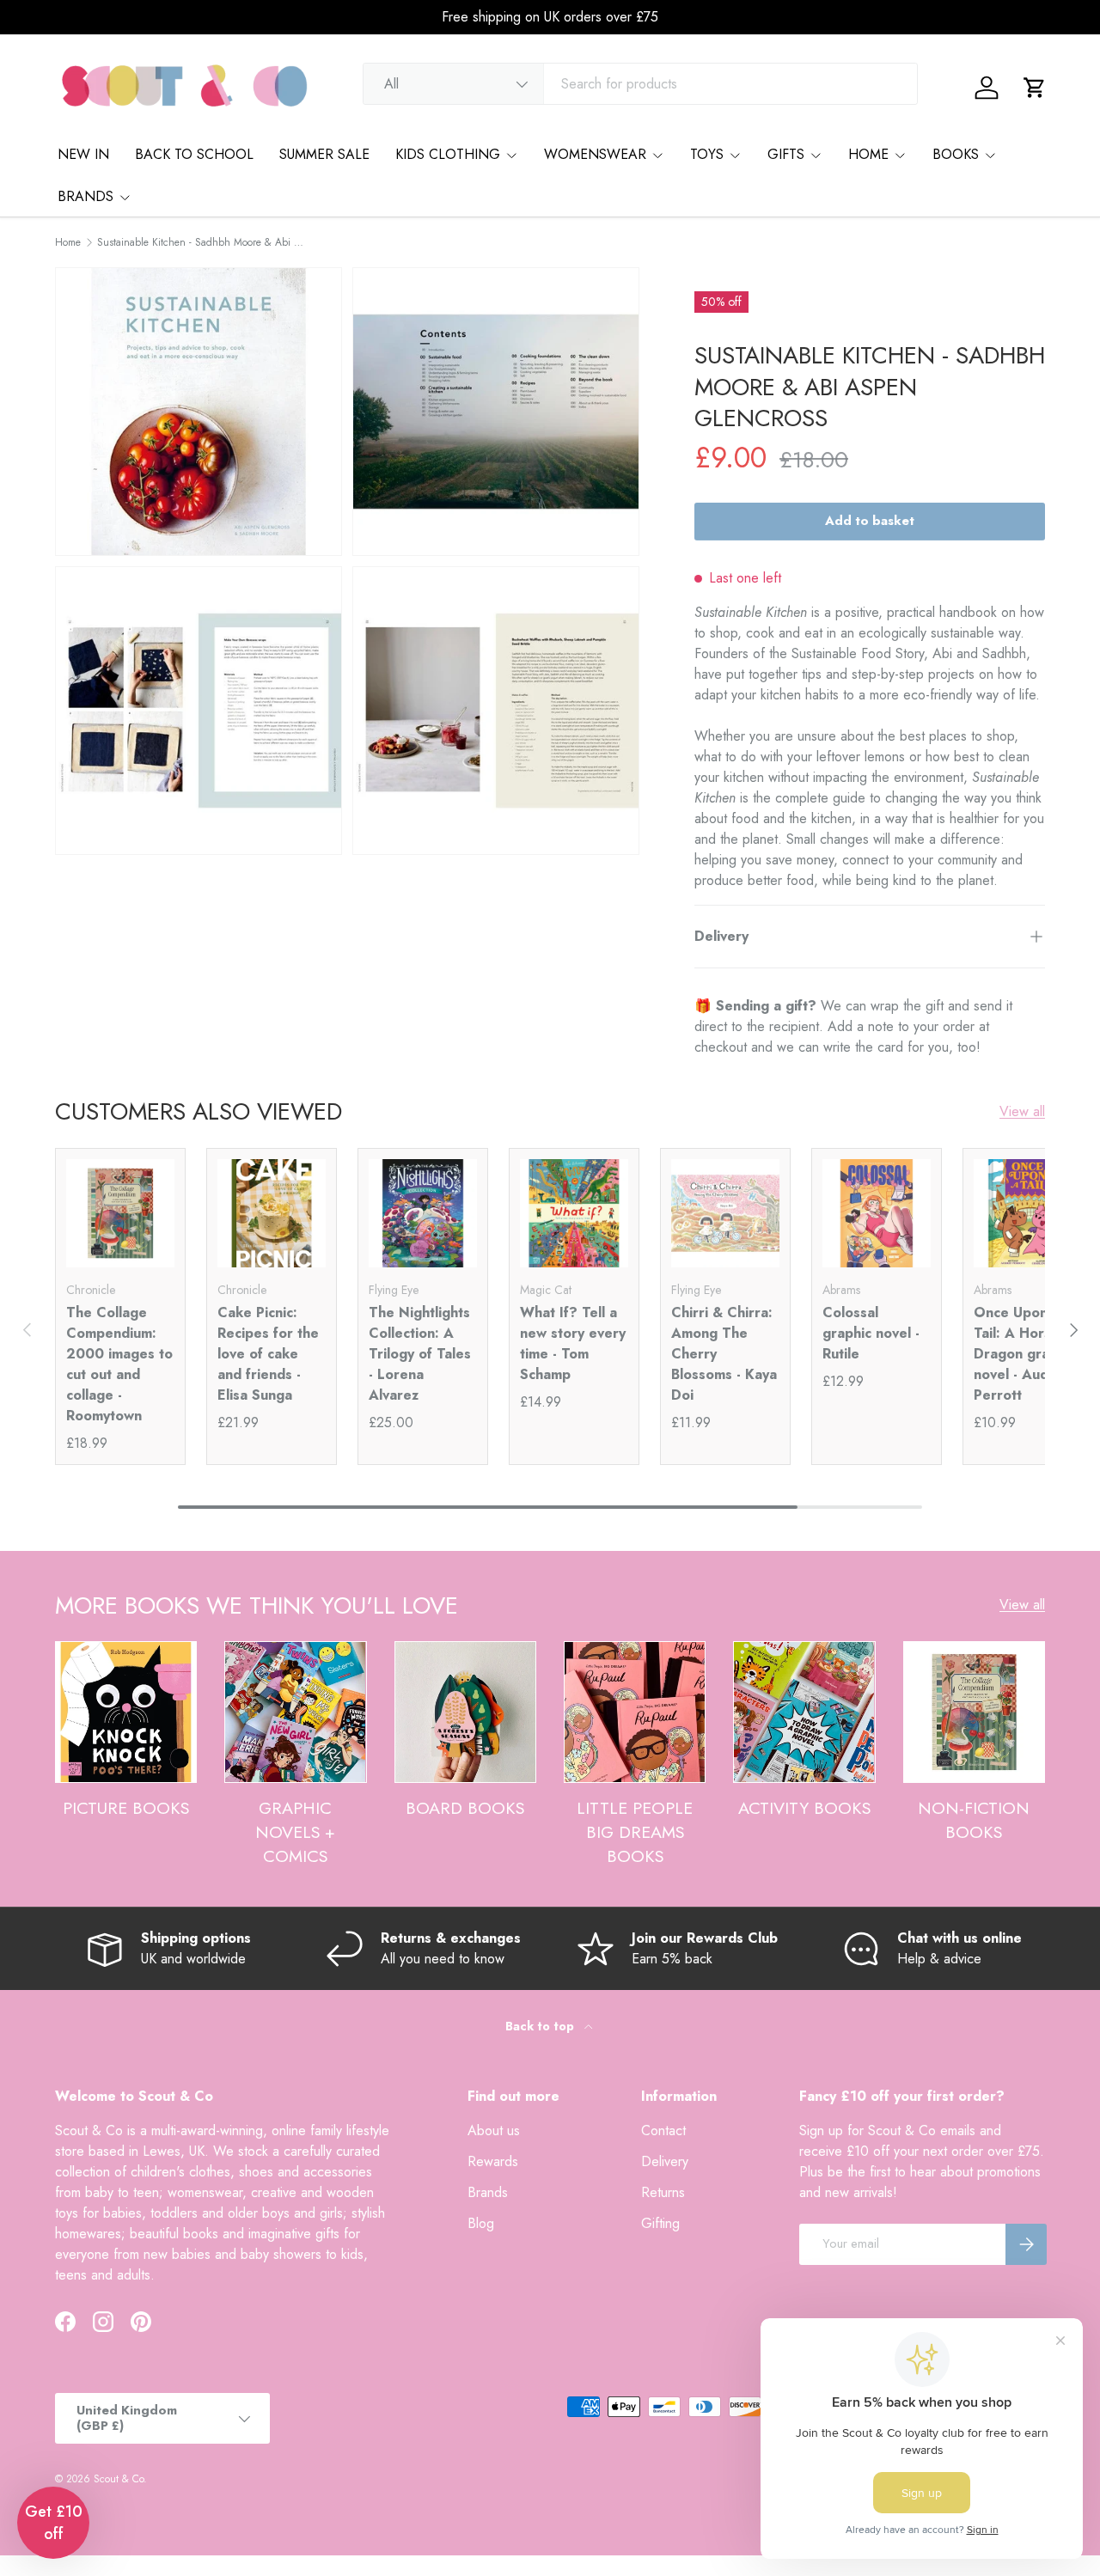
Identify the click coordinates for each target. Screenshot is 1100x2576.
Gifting (660, 2223)
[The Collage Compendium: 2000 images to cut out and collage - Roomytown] (120, 1213)
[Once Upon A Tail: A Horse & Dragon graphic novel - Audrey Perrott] (1028, 1213)
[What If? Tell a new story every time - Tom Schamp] (574, 1213)
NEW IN (83, 154)
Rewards (493, 2161)
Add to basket (870, 521)
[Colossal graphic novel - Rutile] (877, 1213)
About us (494, 2130)
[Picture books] (126, 1712)
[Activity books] (804, 1712)
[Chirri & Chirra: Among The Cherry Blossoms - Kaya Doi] (725, 1213)
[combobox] (640, 84)
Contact (663, 2130)
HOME (868, 154)
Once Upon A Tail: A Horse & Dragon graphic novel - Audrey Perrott (1025, 1354)
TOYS (707, 154)
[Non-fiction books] (974, 1712)
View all (1022, 1111)
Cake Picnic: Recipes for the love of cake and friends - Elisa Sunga (268, 1354)
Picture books (126, 1808)
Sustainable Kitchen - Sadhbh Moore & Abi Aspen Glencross (200, 242)
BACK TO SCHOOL (194, 154)
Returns (663, 2192)
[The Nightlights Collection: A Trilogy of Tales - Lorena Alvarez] (423, 1213)
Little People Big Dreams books (635, 1831)
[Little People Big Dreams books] (635, 1712)
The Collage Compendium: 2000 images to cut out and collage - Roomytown (119, 1364)
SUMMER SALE (324, 154)
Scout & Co (119, 2479)
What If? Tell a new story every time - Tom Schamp (573, 1343)
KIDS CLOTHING (448, 154)
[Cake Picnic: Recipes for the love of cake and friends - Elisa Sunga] (272, 1213)
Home (68, 242)
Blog (481, 2223)
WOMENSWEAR (595, 154)
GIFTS (786, 154)
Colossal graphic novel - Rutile (871, 1333)
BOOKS (956, 154)
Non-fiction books (974, 1820)
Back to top (541, 2026)
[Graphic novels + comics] (295, 1712)
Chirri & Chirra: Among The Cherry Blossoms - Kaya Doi (724, 1354)
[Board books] (465, 1712)
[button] (1035, 88)
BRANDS (86, 196)
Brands (488, 2192)
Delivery (665, 2161)
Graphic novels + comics (295, 1831)
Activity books (804, 1808)
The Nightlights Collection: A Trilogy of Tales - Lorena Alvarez (420, 1354)
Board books (465, 1808)
